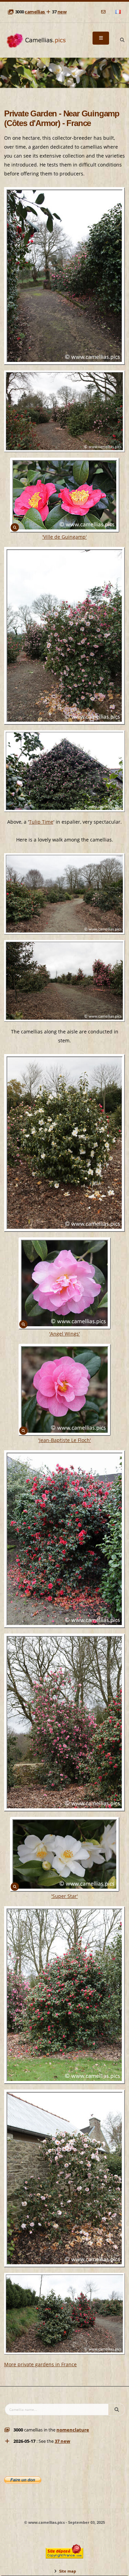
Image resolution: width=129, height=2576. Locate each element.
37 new (62, 2441)
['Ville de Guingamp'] (65, 495)
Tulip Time (41, 822)
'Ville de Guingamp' (64, 537)
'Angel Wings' (64, 1334)
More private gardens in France (40, 2364)
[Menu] (101, 38)
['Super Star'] (65, 1854)
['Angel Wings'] (65, 1283)
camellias (35, 12)
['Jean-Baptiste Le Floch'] (65, 1390)
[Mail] (104, 12)
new (62, 12)
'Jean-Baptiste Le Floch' (64, 1440)
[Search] (122, 40)
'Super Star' (64, 1896)
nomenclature (73, 2430)
